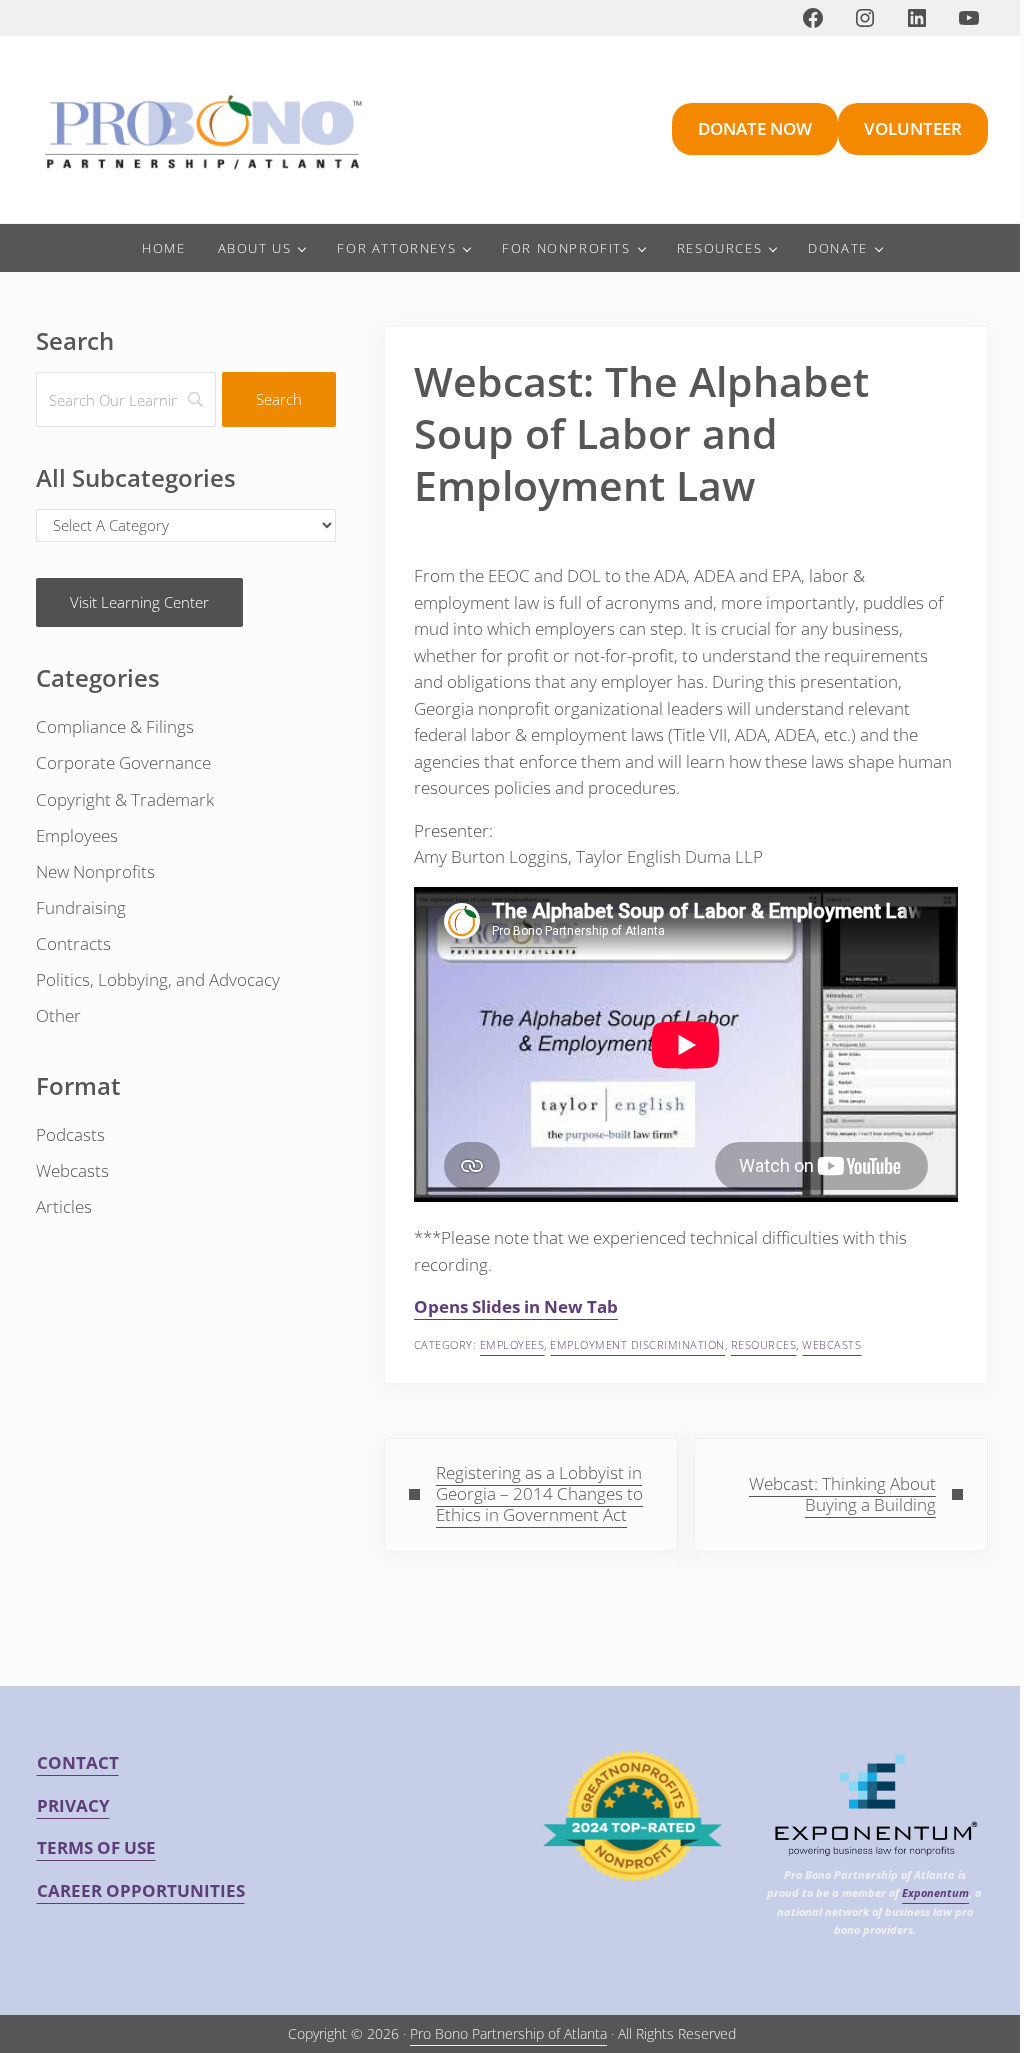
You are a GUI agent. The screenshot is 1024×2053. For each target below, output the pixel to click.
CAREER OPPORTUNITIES (141, 1890)
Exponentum (935, 1892)
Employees (512, 1344)
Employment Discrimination (637, 1344)
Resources (764, 1344)
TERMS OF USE (96, 1847)
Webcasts (831, 1344)
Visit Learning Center (139, 602)
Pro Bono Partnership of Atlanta (508, 2033)
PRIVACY (73, 1805)
